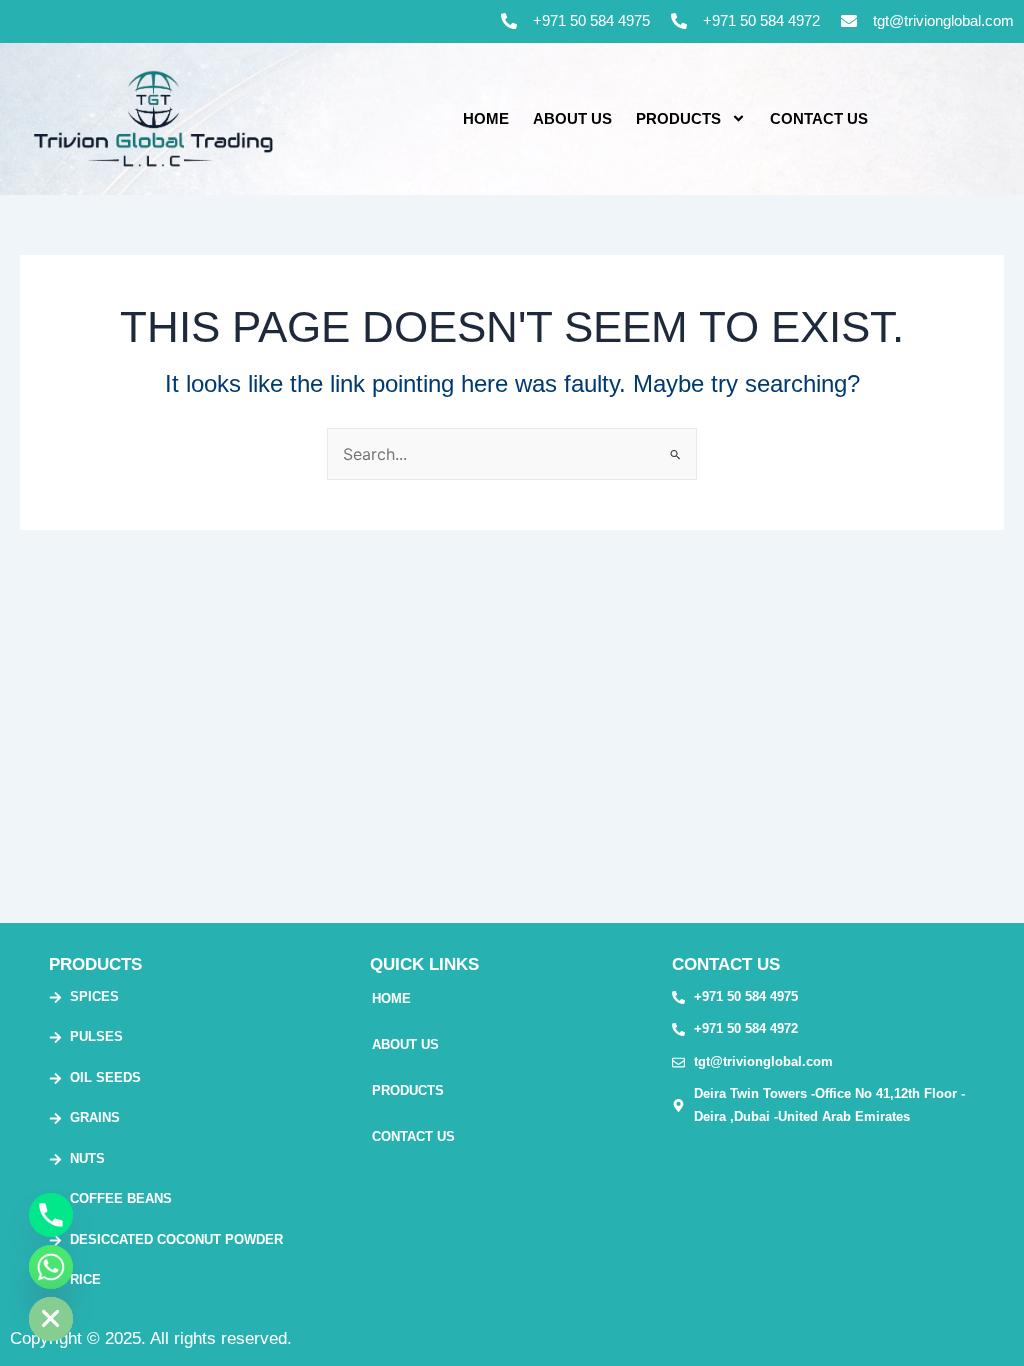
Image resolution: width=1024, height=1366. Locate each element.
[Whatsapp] (51, 1267)
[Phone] (51, 1215)
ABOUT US (572, 118)
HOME (486, 118)
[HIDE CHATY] (51, 1319)
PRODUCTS (678, 118)
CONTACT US (819, 118)
